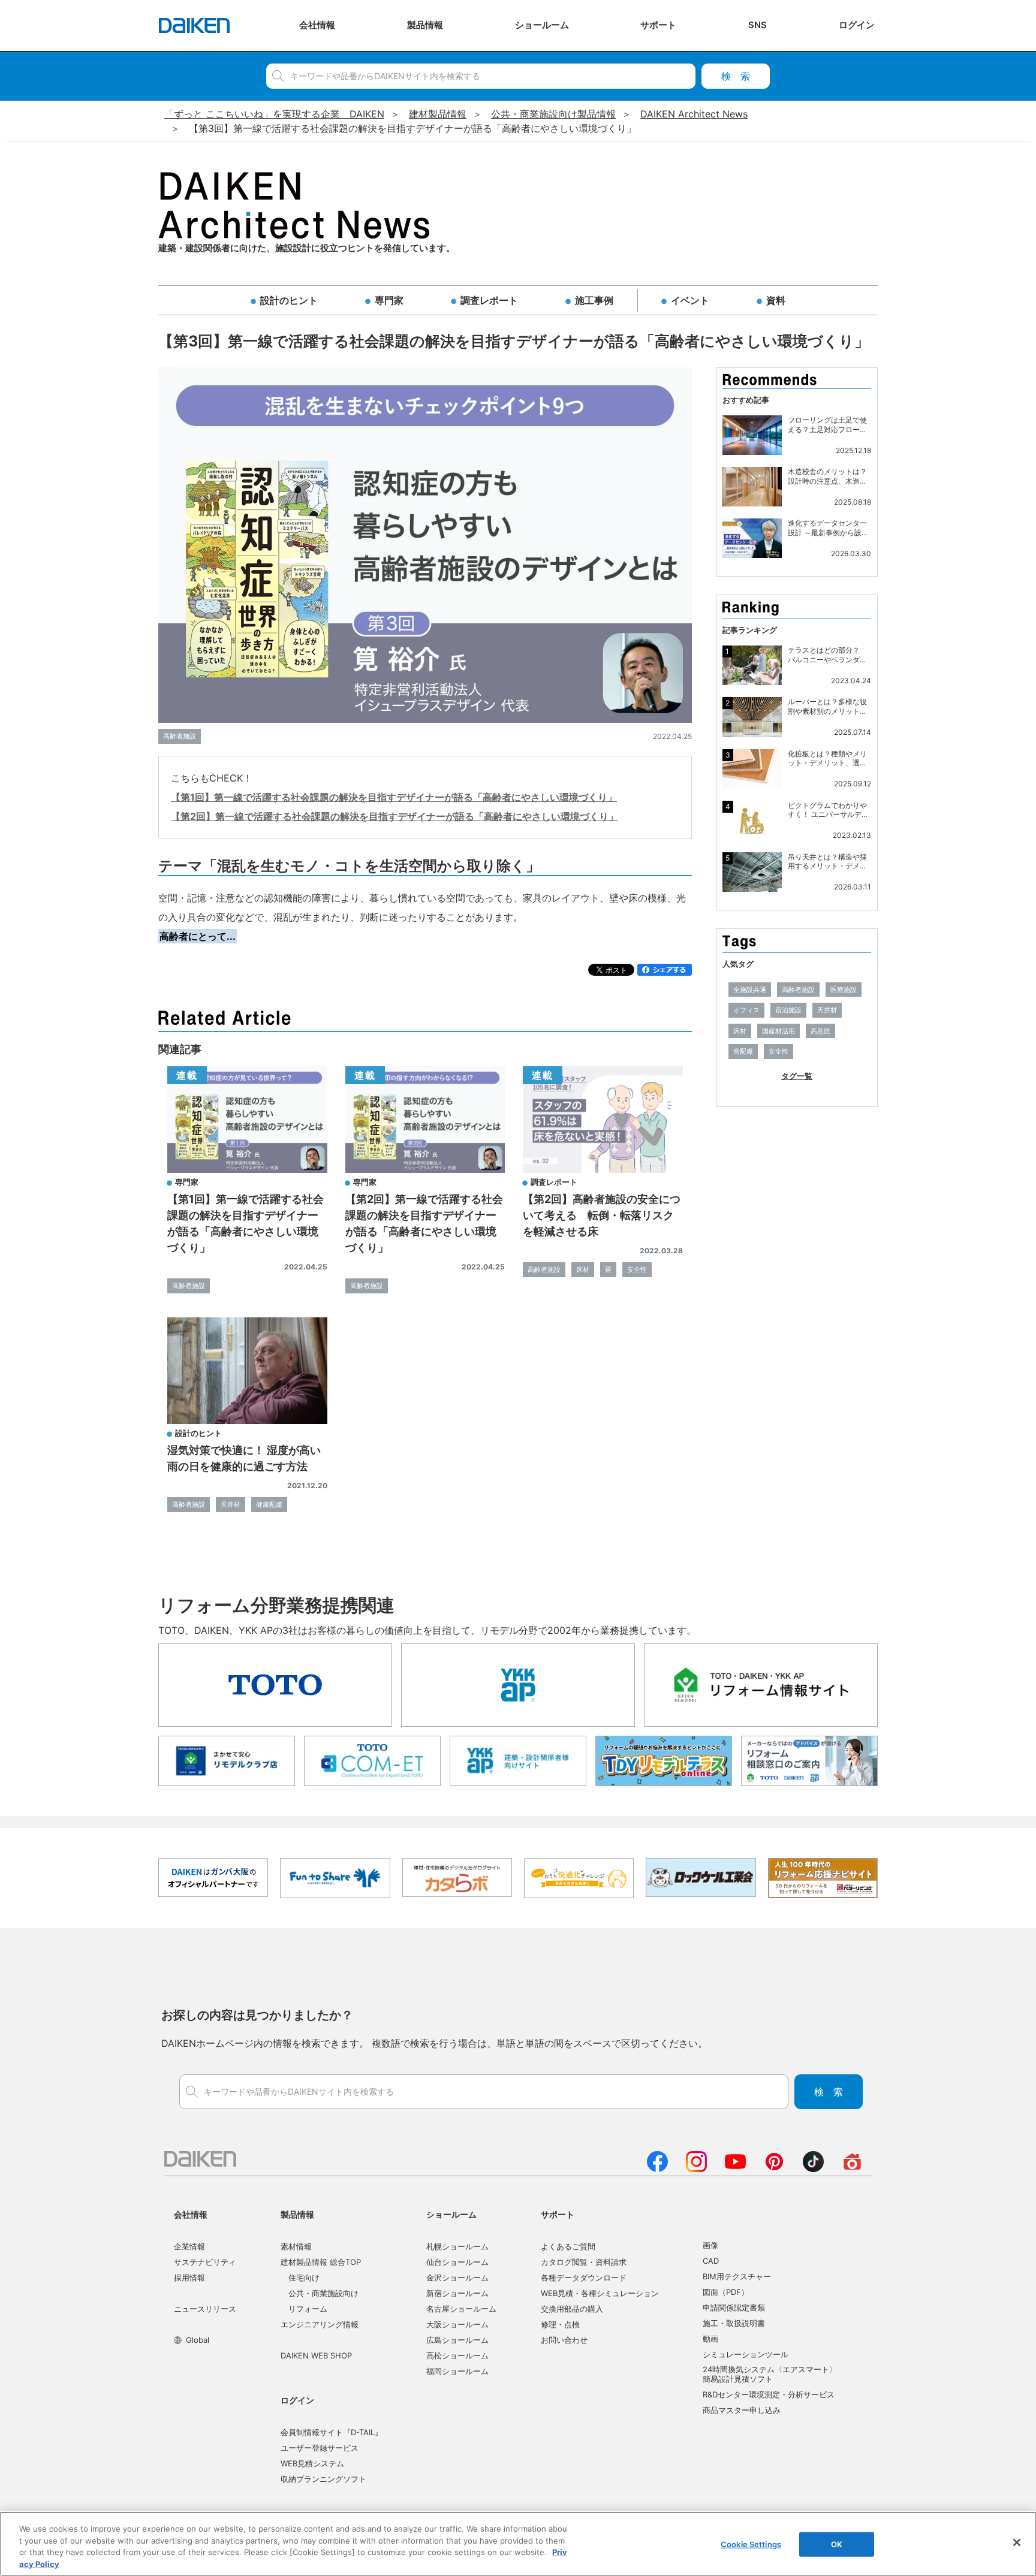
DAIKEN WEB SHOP (316, 2355)
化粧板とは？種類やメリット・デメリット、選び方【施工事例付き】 (827, 758)
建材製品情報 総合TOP (321, 2262)
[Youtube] (735, 2168)
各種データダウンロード (584, 2278)
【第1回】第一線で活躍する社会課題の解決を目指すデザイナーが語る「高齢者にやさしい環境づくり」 (394, 797)
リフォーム (308, 2309)
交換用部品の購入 (572, 2309)
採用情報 (189, 2278)
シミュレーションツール (746, 2354)
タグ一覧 (797, 1076)
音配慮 (743, 1051)
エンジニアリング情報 (320, 2324)
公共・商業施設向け (323, 2293)
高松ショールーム (457, 2355)
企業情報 (189, 2246)
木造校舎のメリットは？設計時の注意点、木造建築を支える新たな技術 (827, 476)
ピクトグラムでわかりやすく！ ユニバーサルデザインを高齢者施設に (828, 810)
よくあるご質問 (568, 2246)
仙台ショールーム (457, 2262)
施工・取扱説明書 (734, 2323)
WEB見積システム (312, 2463)
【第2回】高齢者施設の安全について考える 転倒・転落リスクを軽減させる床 (602, 1215)
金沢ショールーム (457, 2278)
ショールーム (451, 2214)
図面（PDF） (726, 2292)
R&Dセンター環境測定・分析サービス (769, 2394)
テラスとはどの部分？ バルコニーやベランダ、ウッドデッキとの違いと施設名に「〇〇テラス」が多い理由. (827, 655)
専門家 (389, 300)
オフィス (746, 1010)
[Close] (1017, 2542)
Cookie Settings (751, 2544)
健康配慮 (269, 1504)
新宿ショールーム (457, 2293)
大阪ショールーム (457, 2324)
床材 (583, 1269)
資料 (776, 300)
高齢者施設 (180, 736)
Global (198, 2340)
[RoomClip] (852, 2168)
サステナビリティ (205, 2262)
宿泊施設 (788, 1010)
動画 (710, 2339)
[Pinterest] (774, 2168)
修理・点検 (560, 2324)
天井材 (231, 1504)
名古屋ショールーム (461, 2309)
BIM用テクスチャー (737, 2276)
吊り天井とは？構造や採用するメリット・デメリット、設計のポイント (827, 862)
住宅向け (304, 2278)
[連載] (247, 1169)
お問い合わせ (564, 2340)
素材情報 (296, 2246)
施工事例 (594, 300)
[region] (518, 2544)
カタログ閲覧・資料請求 (584, 2262)
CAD (711, 2261)
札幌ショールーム (457, 2246)
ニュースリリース (205, 2309)
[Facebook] (657, 2168)
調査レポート (489, 300)
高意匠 (820, 1031)
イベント (690, 300)
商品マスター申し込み (742, 2410)
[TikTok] (813, 2168)
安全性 (637, 1269)
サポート (558, 2214)
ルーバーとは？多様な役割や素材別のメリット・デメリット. (827, 706)
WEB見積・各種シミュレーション (600, 2293)
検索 (736, 76)
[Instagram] (696, 2168)
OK (837, 2544)
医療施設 (844, 990)
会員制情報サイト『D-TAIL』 (332, 2432)
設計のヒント (289, 300)
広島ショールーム (457, 2340)
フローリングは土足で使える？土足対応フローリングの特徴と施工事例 (827, 425)
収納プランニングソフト (323, 2479)
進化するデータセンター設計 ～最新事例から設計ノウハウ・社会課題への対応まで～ (828, 528)
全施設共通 (750, 990)
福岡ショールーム (457, 2371)
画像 (710, 2245)
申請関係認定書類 (734, 2307)
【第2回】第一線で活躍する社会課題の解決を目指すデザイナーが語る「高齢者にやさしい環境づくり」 (394, 816)
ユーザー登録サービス (320, 2448)
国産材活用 (778, 1031)
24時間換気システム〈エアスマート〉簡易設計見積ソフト (770, 2374)
